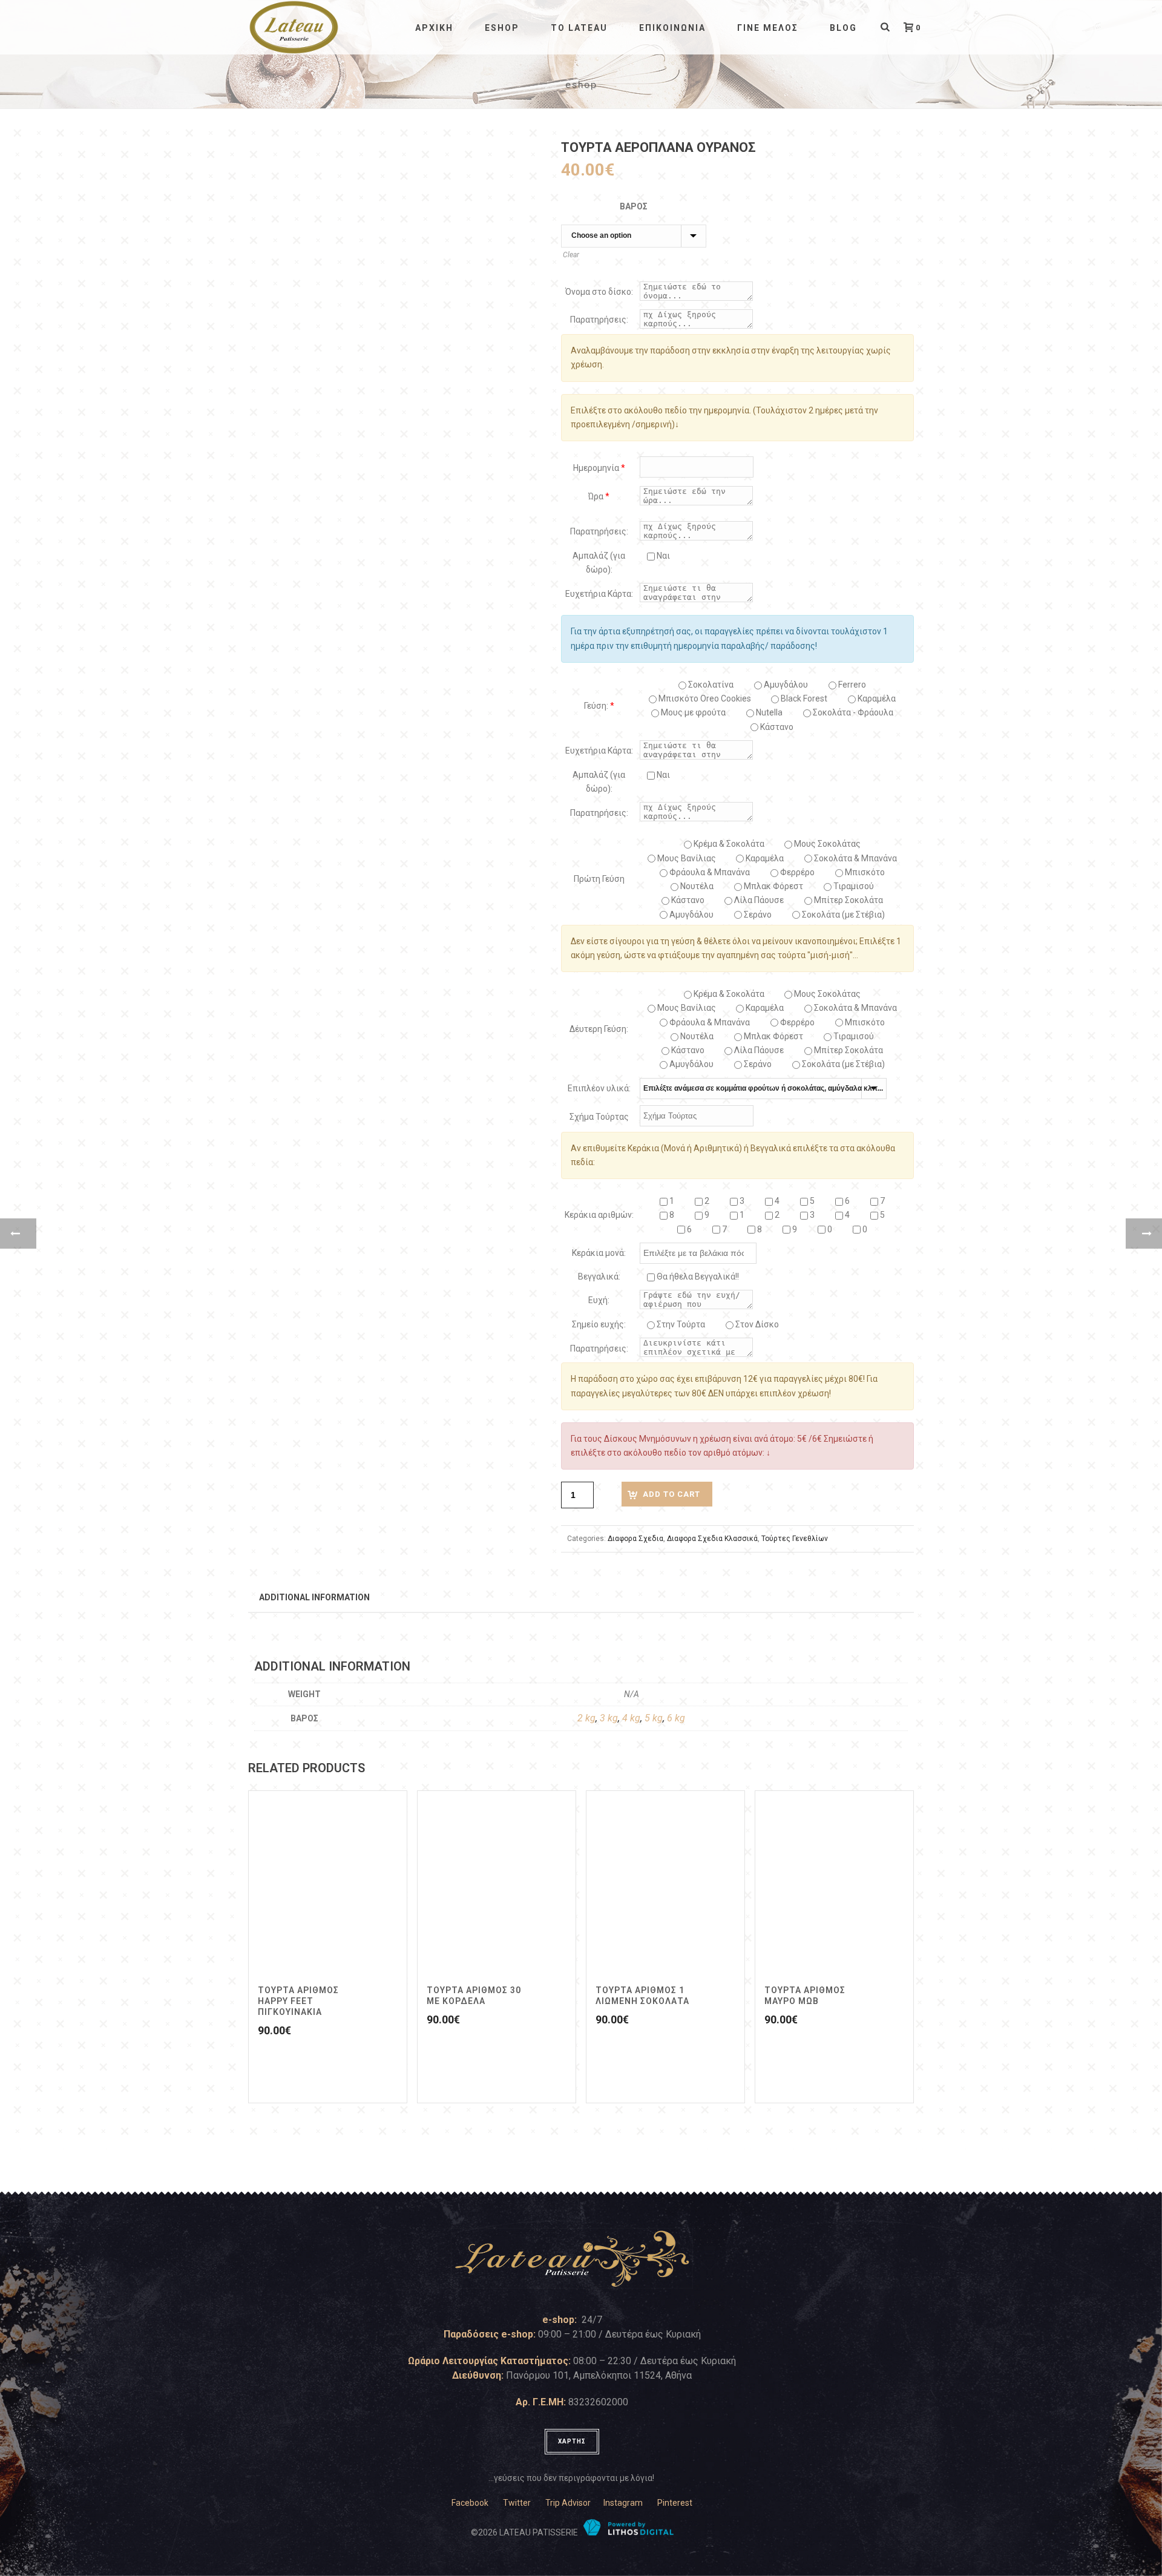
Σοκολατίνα (710, 685)
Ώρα (599, 496)
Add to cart (671, 1494)
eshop (502, 28)
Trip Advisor (568, 2503)
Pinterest (675, 2503)
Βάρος (634, 206)
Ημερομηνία (599, 468)
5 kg (654, 1718)
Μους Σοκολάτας (826, 844)
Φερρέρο (796, 872)
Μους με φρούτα (692, 712)
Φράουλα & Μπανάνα (709, 872)
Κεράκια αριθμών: (599, 1215)
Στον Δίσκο (756, 1324)
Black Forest (803, 698)
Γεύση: (599, 706)
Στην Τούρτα (680, 1324)
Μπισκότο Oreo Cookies (704, 698)
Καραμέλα (764, 858)
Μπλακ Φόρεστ (773, 886)
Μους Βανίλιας (686, 858)
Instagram (623, 2503)
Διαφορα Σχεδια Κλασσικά (712, 1539)
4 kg (631, 1718)
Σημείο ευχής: (599, 1324)
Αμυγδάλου (785, 685)
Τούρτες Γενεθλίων (795, 1539)
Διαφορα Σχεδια (635, 1539)
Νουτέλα (696, 886)
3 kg (609, 1718)
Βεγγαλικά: (599, 1276)
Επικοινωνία (672, 28)
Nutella (768, 712)
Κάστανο (776, 727)
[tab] (314, 1597)
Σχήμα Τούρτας (599, 1117)
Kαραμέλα (876, 698)
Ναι (662, 556)
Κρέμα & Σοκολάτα (728, 844)
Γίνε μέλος (768, 28)
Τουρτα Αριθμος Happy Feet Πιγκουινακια (298, 2001)
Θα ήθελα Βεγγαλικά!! (697, 1276)
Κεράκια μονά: (599, 1253)
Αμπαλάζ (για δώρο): (599, 563)
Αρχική (434, 28)
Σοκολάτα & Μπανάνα (855, 858)
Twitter (517, 2503)
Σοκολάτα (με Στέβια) (842, 915)
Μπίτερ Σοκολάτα (848, 900)
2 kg (586, 1718)
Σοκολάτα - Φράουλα (852, 712)
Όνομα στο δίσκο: (599, 292)
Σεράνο (757, 915)
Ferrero (851, 685)
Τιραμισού (853, 886)
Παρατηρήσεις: (599, 320)
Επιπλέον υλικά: (599, 1088)
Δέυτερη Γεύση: (599, 1029)
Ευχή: (599, 1300)
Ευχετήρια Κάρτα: (599, 594)
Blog (843, 28)
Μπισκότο (864, 872)
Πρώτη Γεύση (599, 879)
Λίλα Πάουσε (758, 900)
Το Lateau (579, 28)
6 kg (676, 1718)
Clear (571, 255)
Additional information (314, 1597)
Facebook (470, 2503)
